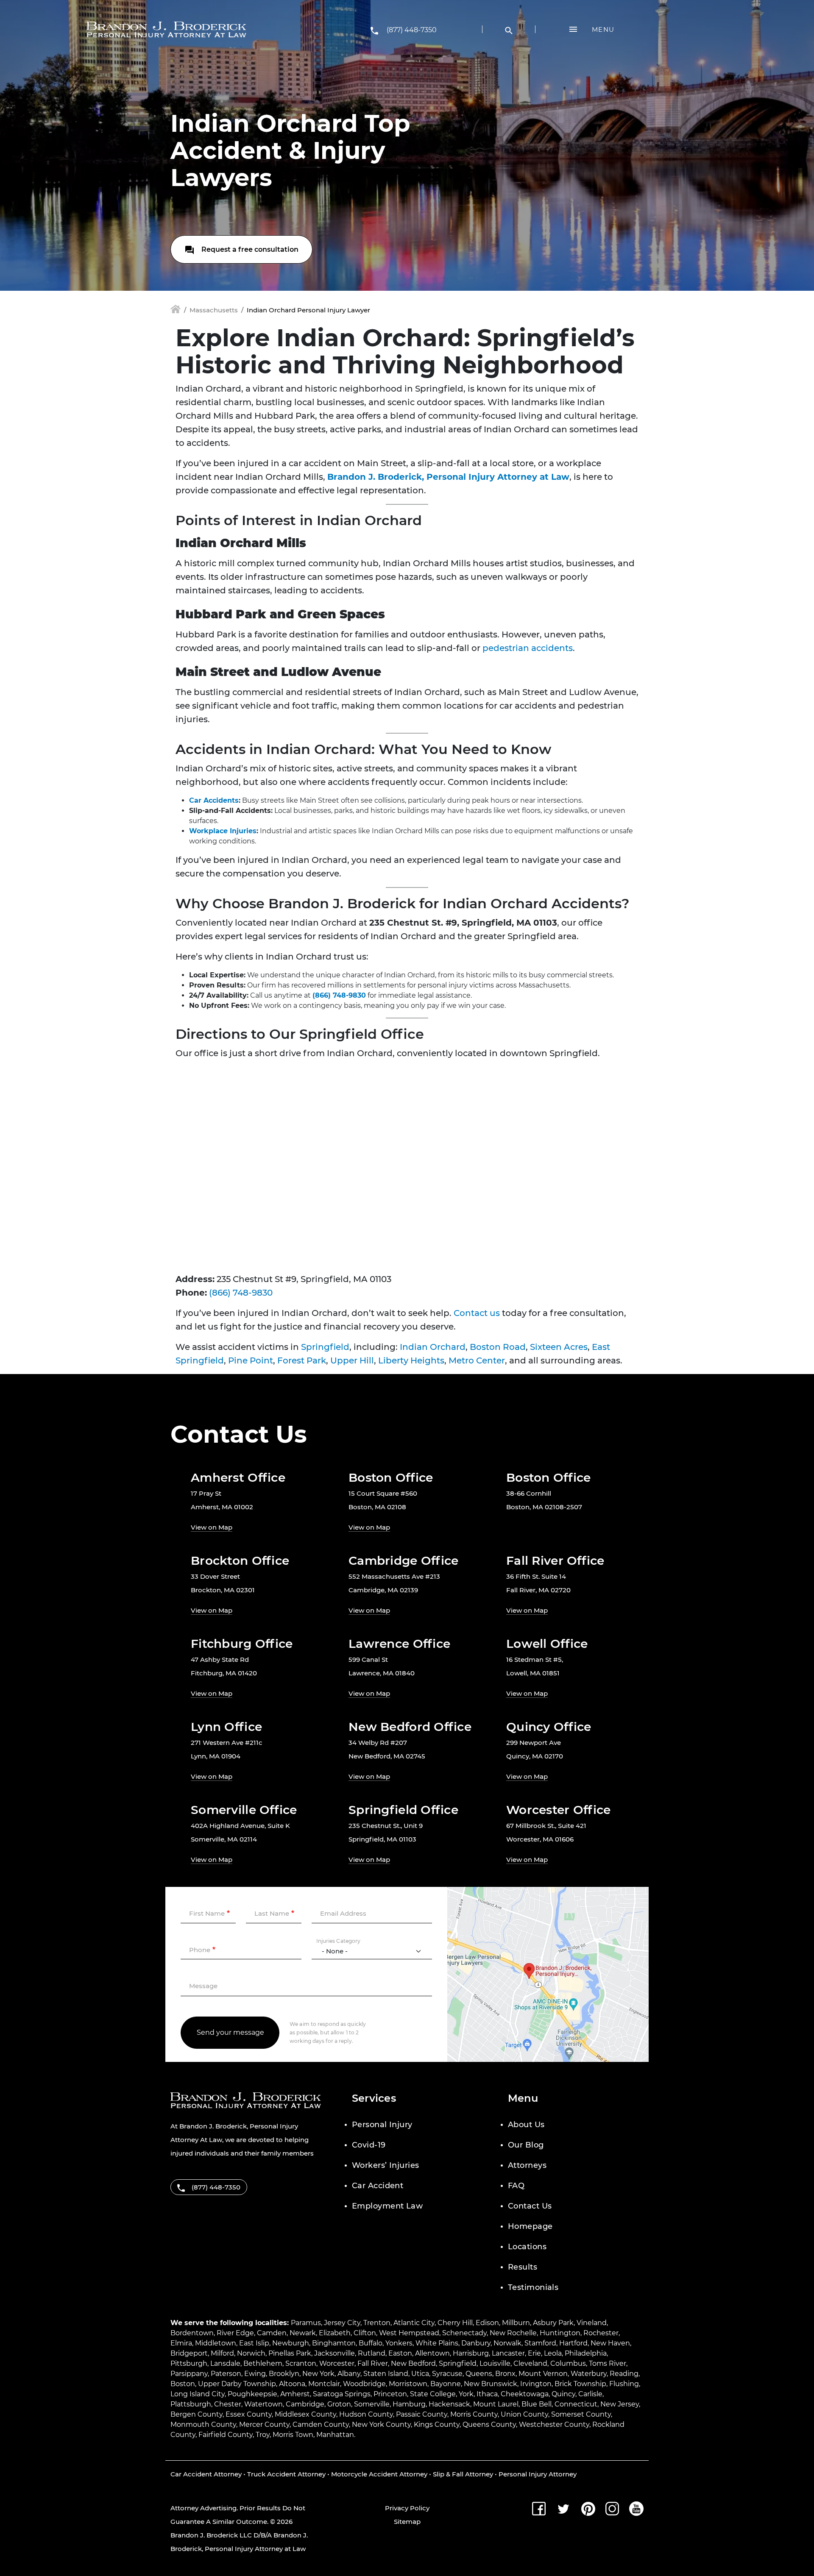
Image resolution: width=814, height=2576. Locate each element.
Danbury (476, 2343)
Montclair (324, 2384)
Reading (624, 2374)
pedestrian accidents (528, 648)
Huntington (560, 2333)
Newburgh (291, 2343)
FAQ (516, 2186)
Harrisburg (471, 2353)
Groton (339, 2404)
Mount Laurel (496, 2404)
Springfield (325, 1347)
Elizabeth (335, 2333)
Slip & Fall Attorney (463, 2474)
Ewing (255, 2374)
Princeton (390, 2394)
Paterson (226, 2374)
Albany (349, 2374)
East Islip (254, 2343)
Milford (222, 2353)
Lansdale (225, 2363)
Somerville (372, 2404)
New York (318, 2374)
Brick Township (580, 2384)
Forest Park (302, 1360)
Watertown (263, 2404)
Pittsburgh (189, 2363)
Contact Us (530, 2206)
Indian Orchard (433, 1347)
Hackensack (449, 2404)
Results (523, 2267)
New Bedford (413, 2363)
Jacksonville (335, 2353)
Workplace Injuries (223, 831)
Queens (479, 2374)
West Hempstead (409, 2333)
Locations (527, 2247)
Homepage (530, 2226)
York (466, 2394)
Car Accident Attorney (206, 2474)
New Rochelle (513, 2333)
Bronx (505, 2374)
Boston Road (498, 1347)
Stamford (540, 2343)
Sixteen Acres (559, 1347)
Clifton (365, 2333)
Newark (303, 2333)
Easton (400, 2353)
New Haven (610, 2343)
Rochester (601, 2333)
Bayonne (446, 2384)
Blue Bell (537, 2404)
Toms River (608, 2363)
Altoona (292, 2384)
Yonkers (399, 2343)
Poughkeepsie (252, 2394)
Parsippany (189, 2374)
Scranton (301, 2363)
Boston (183, 2384)
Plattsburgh (191, 2404)
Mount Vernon (543, 2374)
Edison (487, 2323)
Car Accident (378, 2186)
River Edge (235, 2333)
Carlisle (590, 2394)
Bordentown (192, 2333)
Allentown (432, 2353)
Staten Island (386, 2374)
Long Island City (198, 2394)
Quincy (563, 2394)
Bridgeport (189, 2353)
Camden (272, 2333)
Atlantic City (414, 2323)
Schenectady (464, 2333)
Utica (420, 2374)
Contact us (477, 1313)
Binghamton (334, 2343)
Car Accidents (214, 800)
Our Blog (526, 2145)
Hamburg (409, 2404)
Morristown (408, 2384)
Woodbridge (364, 2384)
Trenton (377, 2323)
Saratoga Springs (342, 2394)
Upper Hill (352, 1360)
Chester (228, 2404)
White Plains (437, 2343)
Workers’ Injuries (386, 2165)
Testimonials (533, 2287)
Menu (603, 29)
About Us (526, 2125)
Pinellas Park (290, 2353)
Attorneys (527, 2165)
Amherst (295, 2394)
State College (433, 2394)
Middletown (216, 2343)
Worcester (337, 2363)
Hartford (573, 2343)
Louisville (495, 2363)
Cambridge (305, 2404)
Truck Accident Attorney (286, 2474)
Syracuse (447, 2374)
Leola (553, 2353)
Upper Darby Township (237, 2384)
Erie (534, 2353)
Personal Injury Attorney (538, 2474)
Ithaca (487, 2394)
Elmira (181, 2343)
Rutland (372, 2353)
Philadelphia (586, 2353)
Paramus (306, 2323)
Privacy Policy (407, 2508)
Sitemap (407, 2522)
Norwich (251, 2353)
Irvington (536, 2384)
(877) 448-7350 (412, 30)
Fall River (373, 2363)
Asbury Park (553, 2323)
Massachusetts (214, 310)
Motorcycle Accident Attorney (379, 2474)
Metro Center (477, 1360)
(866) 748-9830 (339, 995)
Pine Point (251, 1360)
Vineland (592, 2323)
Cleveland (530, 2363)
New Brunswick (491, 2384)
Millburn (516, 2323)
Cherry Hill (455, 2323)
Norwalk (507, 2343)
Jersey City (342, 2323)
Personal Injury (382, 2125)
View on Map (212, 1527)
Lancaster (508, 2353)
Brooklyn (284, 2374)
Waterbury (589, 2374)
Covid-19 (369, 2145)
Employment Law (387, 2206)
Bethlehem (263, 2363)
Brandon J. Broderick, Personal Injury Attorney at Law (448, 477)
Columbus (568, 2363)
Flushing (624, 2384)
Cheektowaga (525, 2394)
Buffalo (371, 2343)
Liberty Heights (411, 1360)
